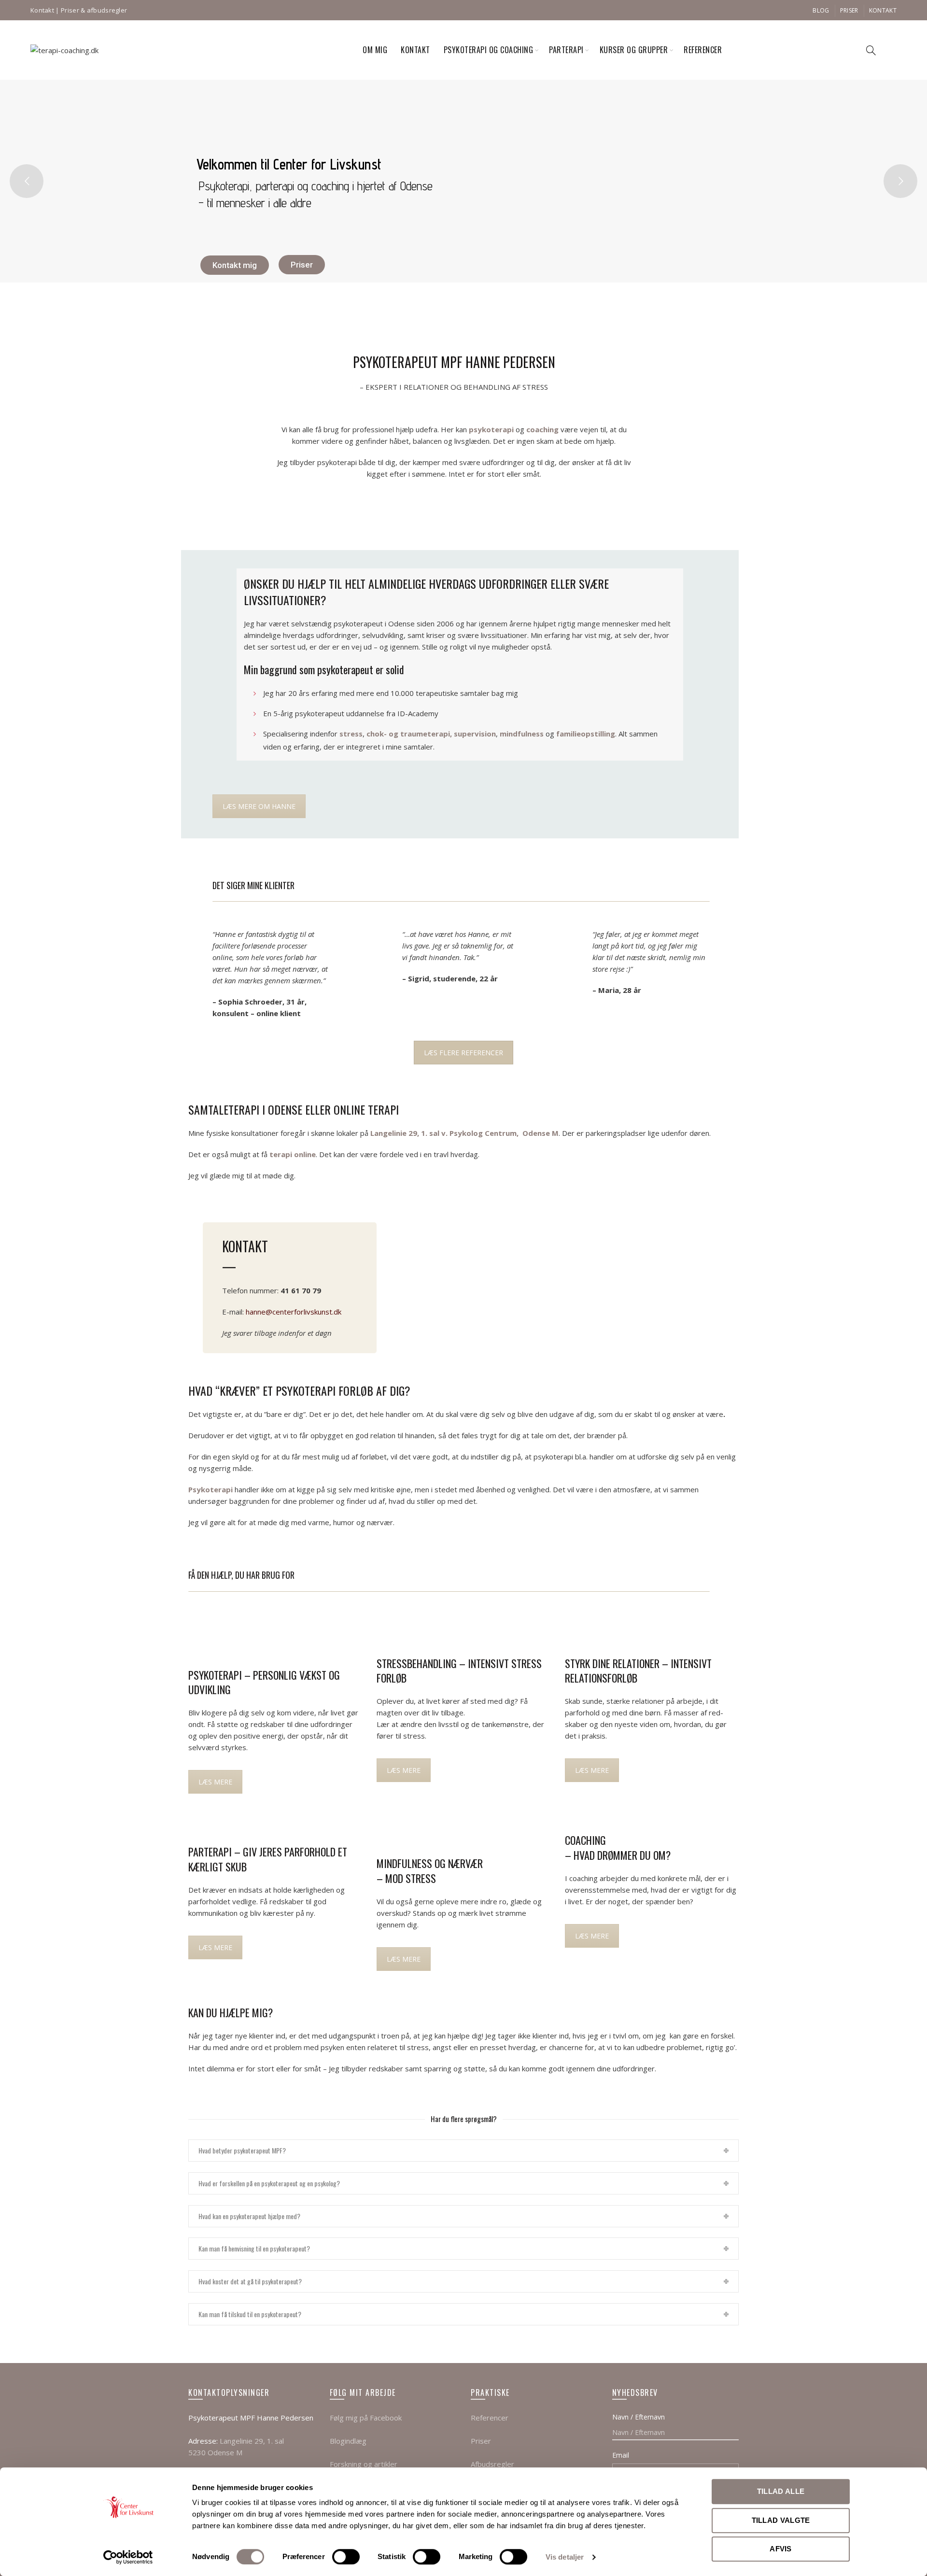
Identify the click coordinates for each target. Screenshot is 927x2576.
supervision (475, 734)
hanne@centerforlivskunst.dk (294, 1312)
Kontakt (42, 10)
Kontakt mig (235, 265)
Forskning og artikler (364, 2464)
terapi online (293, 1154)
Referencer (703, 50)
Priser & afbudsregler (94, 10)
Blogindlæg (348, 2441)
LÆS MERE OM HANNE (259, 806)
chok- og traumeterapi (408, 734)
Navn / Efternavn (639, 2417)
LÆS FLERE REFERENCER (463, 1053)
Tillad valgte (781, 2520)
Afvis (781, 2549)
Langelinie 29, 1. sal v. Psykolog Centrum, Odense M (464, 1133)
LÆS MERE (215, 1782)
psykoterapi (491, 429)
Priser (849, 10)
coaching (542, 429)
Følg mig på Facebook (366, 2418)
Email (621, 2455)
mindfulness (522, 734)
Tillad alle (781, 2491)
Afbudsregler (492, 2464)
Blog (821, 10)
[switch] (346, 2557)
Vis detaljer (565, 2557)
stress (351, 734)
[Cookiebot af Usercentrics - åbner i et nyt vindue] (128, 2557)
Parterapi (566, 50)
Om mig (375, 50)
